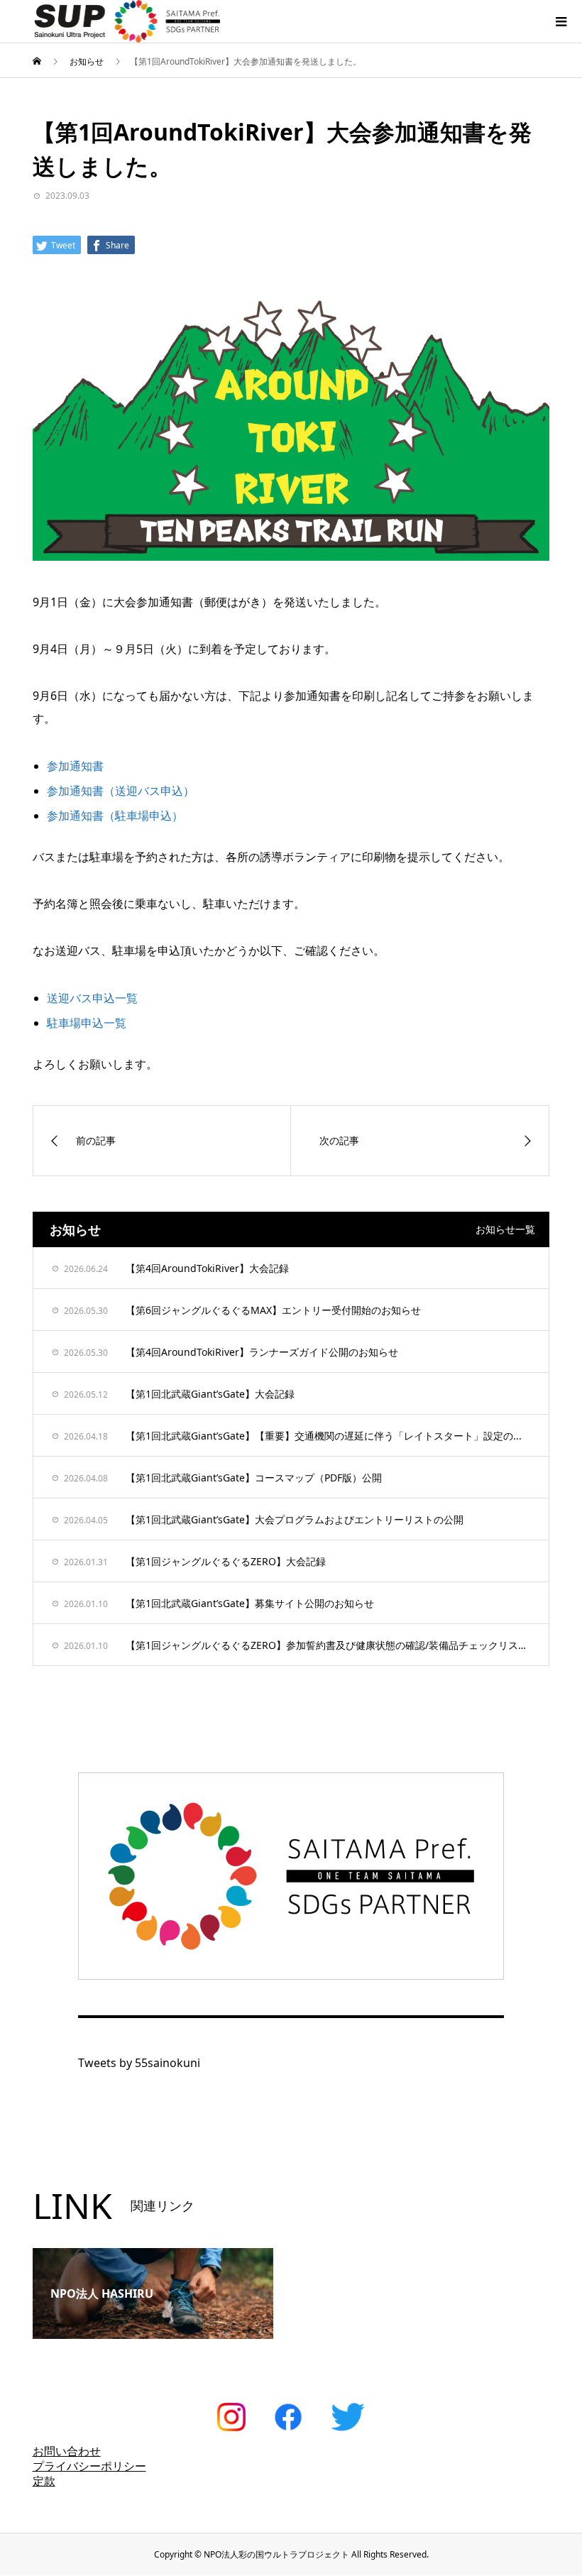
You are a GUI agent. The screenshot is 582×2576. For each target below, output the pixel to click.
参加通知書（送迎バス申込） (121, 791)
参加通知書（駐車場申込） (115, 816)
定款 (44, 2481)
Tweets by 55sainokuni (139, 2063)
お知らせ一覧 (505, 1229)
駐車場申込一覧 (87, 1023)
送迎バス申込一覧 (92, 998)
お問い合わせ (67, 2451)
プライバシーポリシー (89, 2466)
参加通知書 (75, 766)
